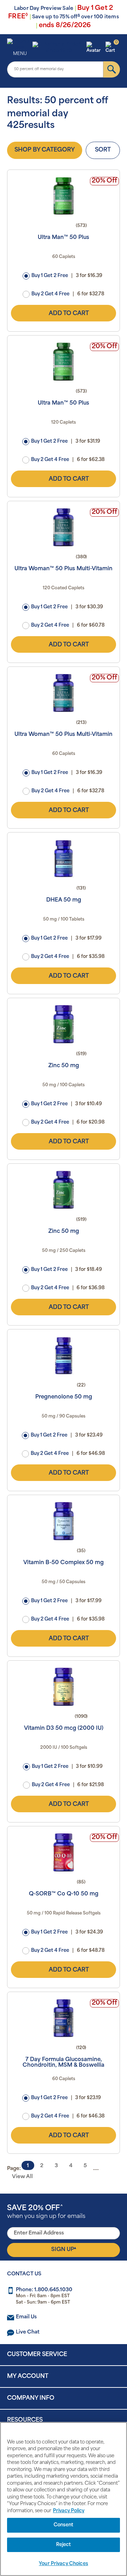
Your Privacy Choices (64, 2564)
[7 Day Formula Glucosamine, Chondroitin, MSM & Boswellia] (64, 2018)
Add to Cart (69, 314)
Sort (103, 150)
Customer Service (37, 2355)
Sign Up (64, 2249)
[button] (95, 48)
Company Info (31, 2398)
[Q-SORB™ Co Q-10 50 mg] (64, 1852)
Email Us (26, 2317)
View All (22, 2177)
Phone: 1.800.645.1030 (44, 2290)
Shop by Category (45, 150)
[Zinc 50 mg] (64, 1024)
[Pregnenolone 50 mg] (64, 1355)
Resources (25, 2420)
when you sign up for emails (46, 2212)
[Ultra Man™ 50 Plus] (64, 196)
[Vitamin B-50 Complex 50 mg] (64, 1521)
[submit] (112, 69)
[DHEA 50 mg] (64, 859)
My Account (28, 2377)
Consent (64, 2525)
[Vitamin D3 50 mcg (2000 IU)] (64, 1687)
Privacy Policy (69, 2511)
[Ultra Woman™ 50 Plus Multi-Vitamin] (64, 527)
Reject (64, 2545)
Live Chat (28, 2332)
